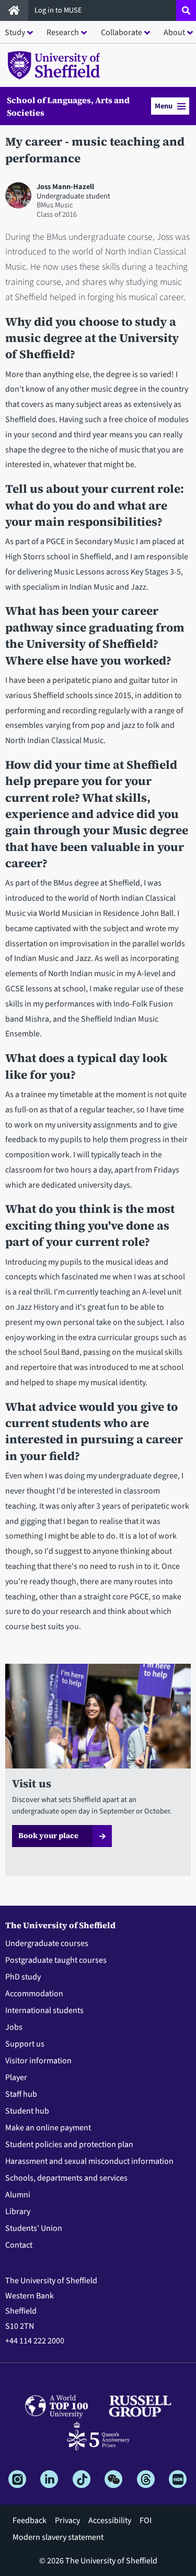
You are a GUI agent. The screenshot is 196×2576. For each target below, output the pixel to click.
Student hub (27, 2111)
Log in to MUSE (59, 10)
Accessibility (110, 2520)
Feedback (30, 2520)
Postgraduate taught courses (56, 1960)
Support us (25, 2044)
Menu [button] (164, 106)
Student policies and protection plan (69, 2144)
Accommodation (34, 1994)
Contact (19, 2245)
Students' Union (34, 2228)
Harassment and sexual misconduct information (89, 2161)
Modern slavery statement (58, 2537)
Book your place (48, 1836)
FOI (146, 2520)
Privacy (67, 2520)
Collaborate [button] (122, 32)
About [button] (174, 32)
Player (16, 2077)
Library (18, 2212)
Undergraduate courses (47, 1943)
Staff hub (21, 2094)
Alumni (18, 2195)
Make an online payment (48, 2128)
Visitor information (38, 2061)
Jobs (14, 2027)
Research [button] (63, 32)
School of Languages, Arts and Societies (68, 106)
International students (44, 2010)
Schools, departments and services (66, 2178)
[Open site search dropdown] (186, 10)
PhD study (23, 1977)
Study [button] (15, 32)
